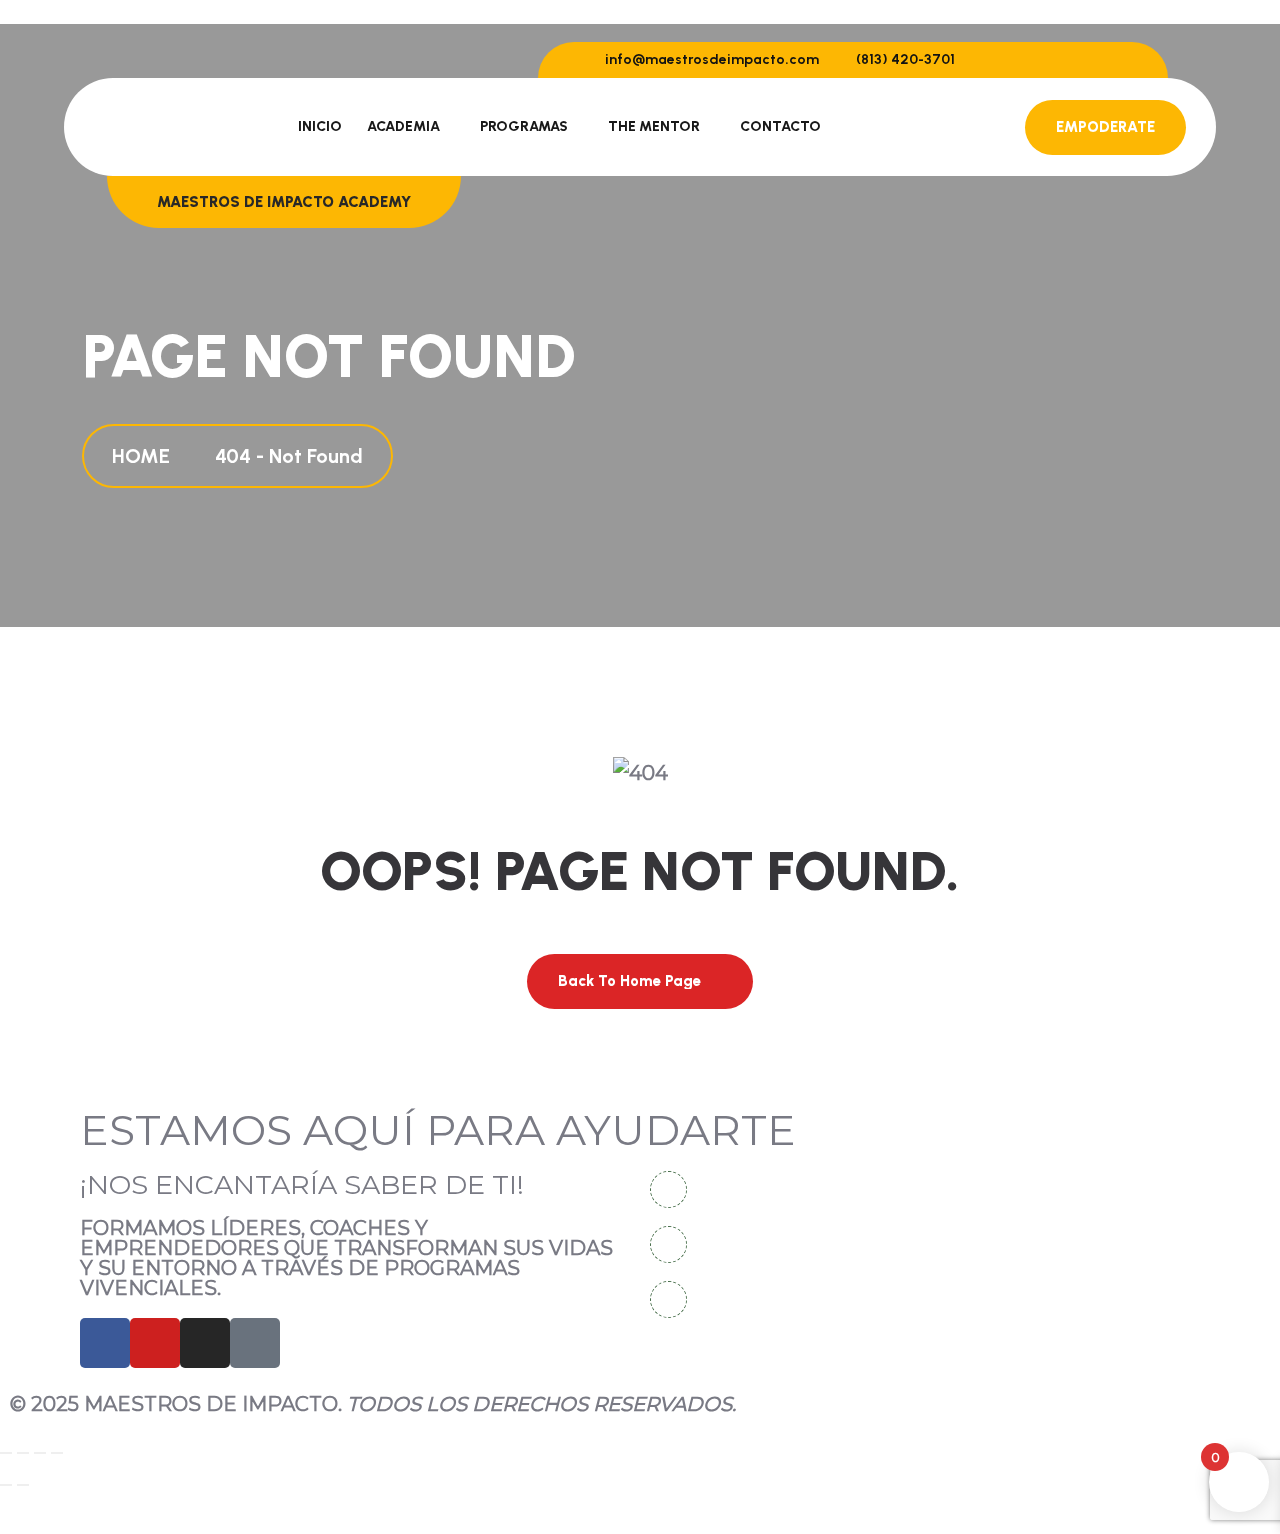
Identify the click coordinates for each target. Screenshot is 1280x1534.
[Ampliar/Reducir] (6, 1453)
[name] (1016, 60)
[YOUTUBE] (155, 1343)
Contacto (780, 126)
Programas (524, 126)
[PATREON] (255, 1343)
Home (146, 456)
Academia (403, 126)
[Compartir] (40, 1453)
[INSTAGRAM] (205, 1343)
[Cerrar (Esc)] (57, 1453)
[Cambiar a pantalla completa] (23, 1453)
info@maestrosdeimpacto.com (710, 60)
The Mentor (654, 126)
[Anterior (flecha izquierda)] (6, 1485)
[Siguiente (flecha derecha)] (23, 1485)
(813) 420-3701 (904, 60)
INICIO (320, 126)
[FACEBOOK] (105, 1343)
